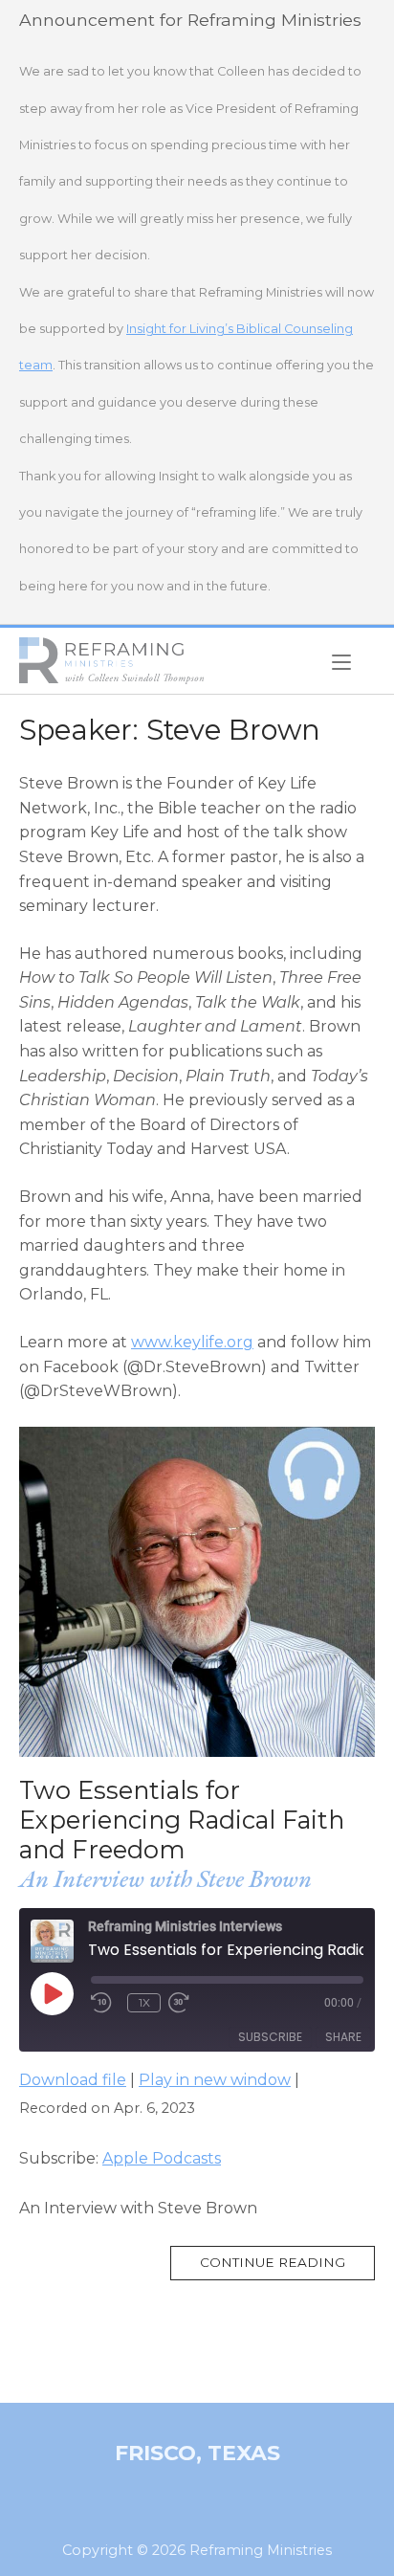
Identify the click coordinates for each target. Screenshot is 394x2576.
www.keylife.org (192, 1342)
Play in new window (215, 2080)
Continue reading (287, 2267)
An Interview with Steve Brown (165, 1878)
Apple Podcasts (162, 2158)
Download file (73, 2080)
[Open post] (197, 1592)
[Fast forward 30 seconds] (197, 2003)
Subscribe (270, 2037)
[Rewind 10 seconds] (105, 2003)
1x (144, 2002)
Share (343, 2037)
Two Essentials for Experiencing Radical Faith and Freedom (182, 1819)
